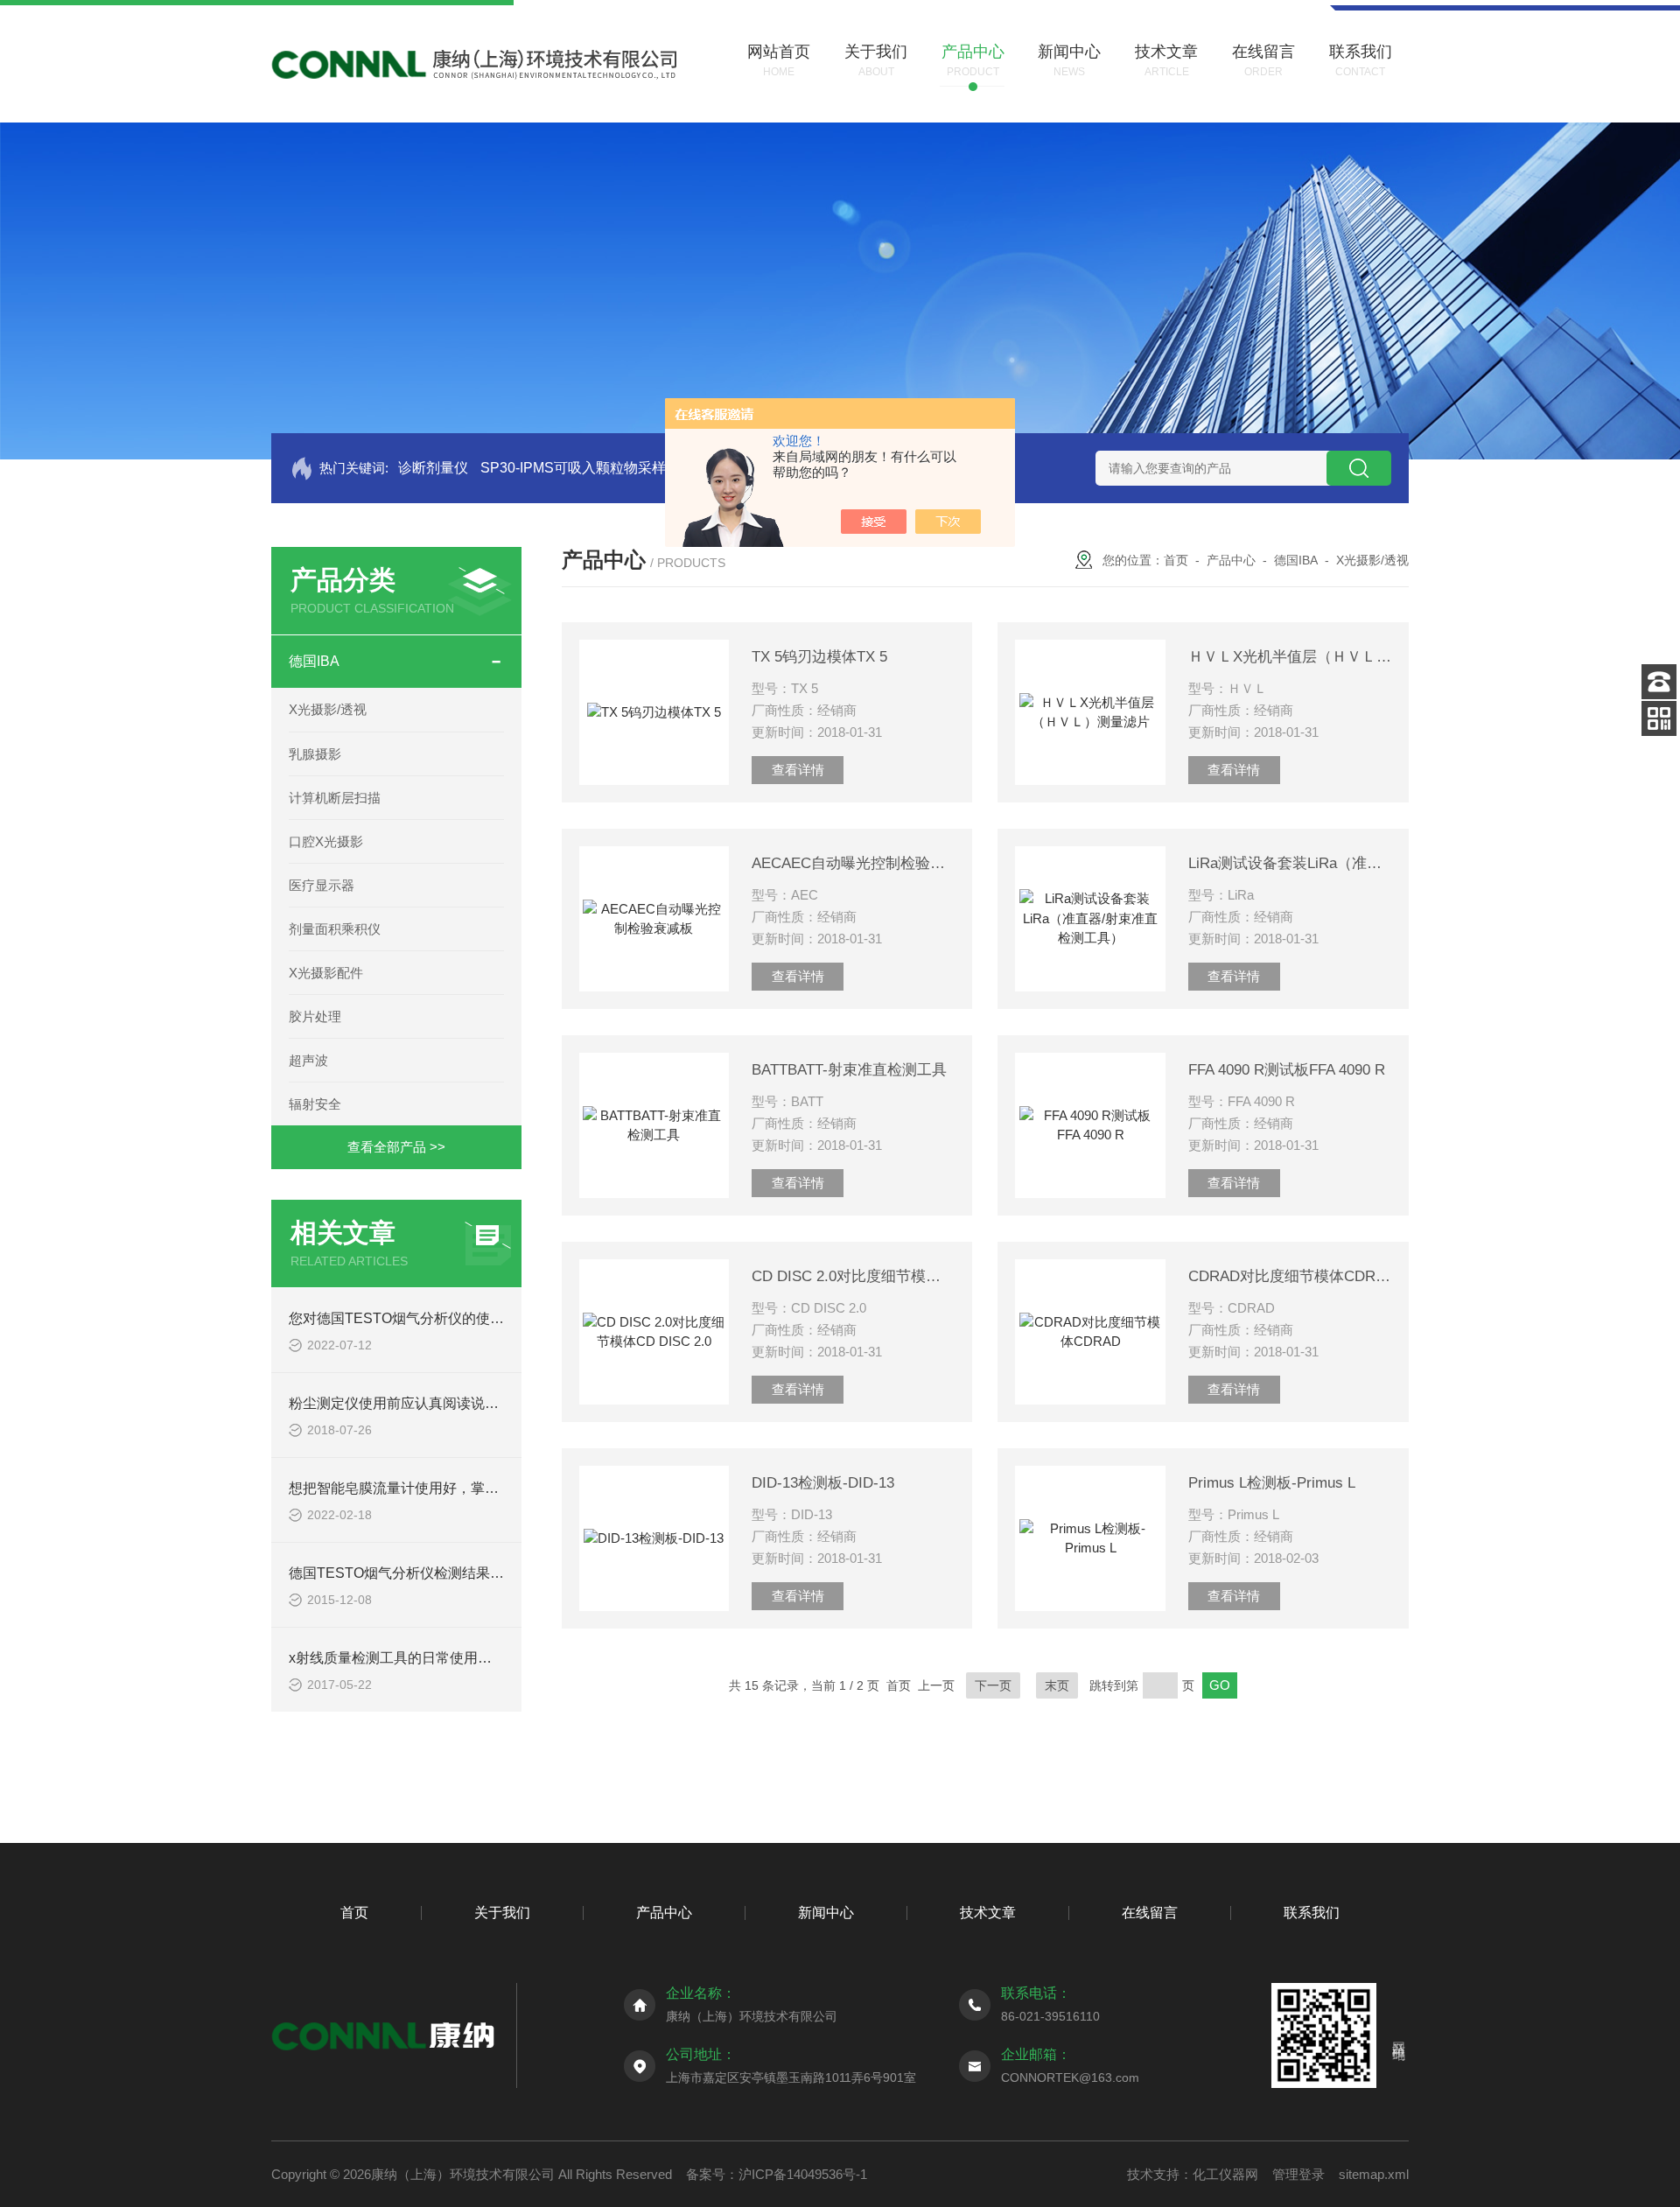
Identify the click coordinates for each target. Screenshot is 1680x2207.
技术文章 (988, 1913)
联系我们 (1312, 1913)
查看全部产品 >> (396, 1147)
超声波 (308, 1060)
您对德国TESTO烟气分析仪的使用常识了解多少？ (445, 1318)
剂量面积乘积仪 (335, 929)
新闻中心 (826, 1913)
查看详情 (798, 770)
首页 (1176, 560)
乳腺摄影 (315, 754)
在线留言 (1150, 1913)
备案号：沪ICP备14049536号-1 (777, 2174)
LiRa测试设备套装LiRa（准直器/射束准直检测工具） (1290, 863)
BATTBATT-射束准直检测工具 (849, 1070)
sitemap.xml (1374, 2174)
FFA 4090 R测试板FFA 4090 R (1287, 1070)
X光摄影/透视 (328, 709)
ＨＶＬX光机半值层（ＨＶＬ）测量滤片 (1290, 657)
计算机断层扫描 (335, 798)
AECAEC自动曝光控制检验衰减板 (853, 863)
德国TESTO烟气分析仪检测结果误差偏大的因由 (438, 1573)
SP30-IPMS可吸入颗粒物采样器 (580, 468)
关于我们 (502, 1913)
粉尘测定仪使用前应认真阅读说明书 (401, 1403)
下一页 (993, 1685)
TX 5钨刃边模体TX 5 (819, 657)
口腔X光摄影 (326, 841)
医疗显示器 (322, 885)
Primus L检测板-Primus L (1272, 1483)
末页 (1057, 1685)
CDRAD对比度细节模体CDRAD (1290, 1276)
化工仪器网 (1225, 2174)
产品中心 (1231, 560)
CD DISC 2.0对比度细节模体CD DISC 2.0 (853, 1276)
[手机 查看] (1659, 718)
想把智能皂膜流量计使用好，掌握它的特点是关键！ (450, 1488)
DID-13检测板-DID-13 (823, 1483)
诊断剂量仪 (433, 468)
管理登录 (1298, 2174)
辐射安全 (315, 1104)
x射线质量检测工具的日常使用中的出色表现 (425, 1658)
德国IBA (314, 661)
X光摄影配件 (326, 973)
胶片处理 (315, 1016)
